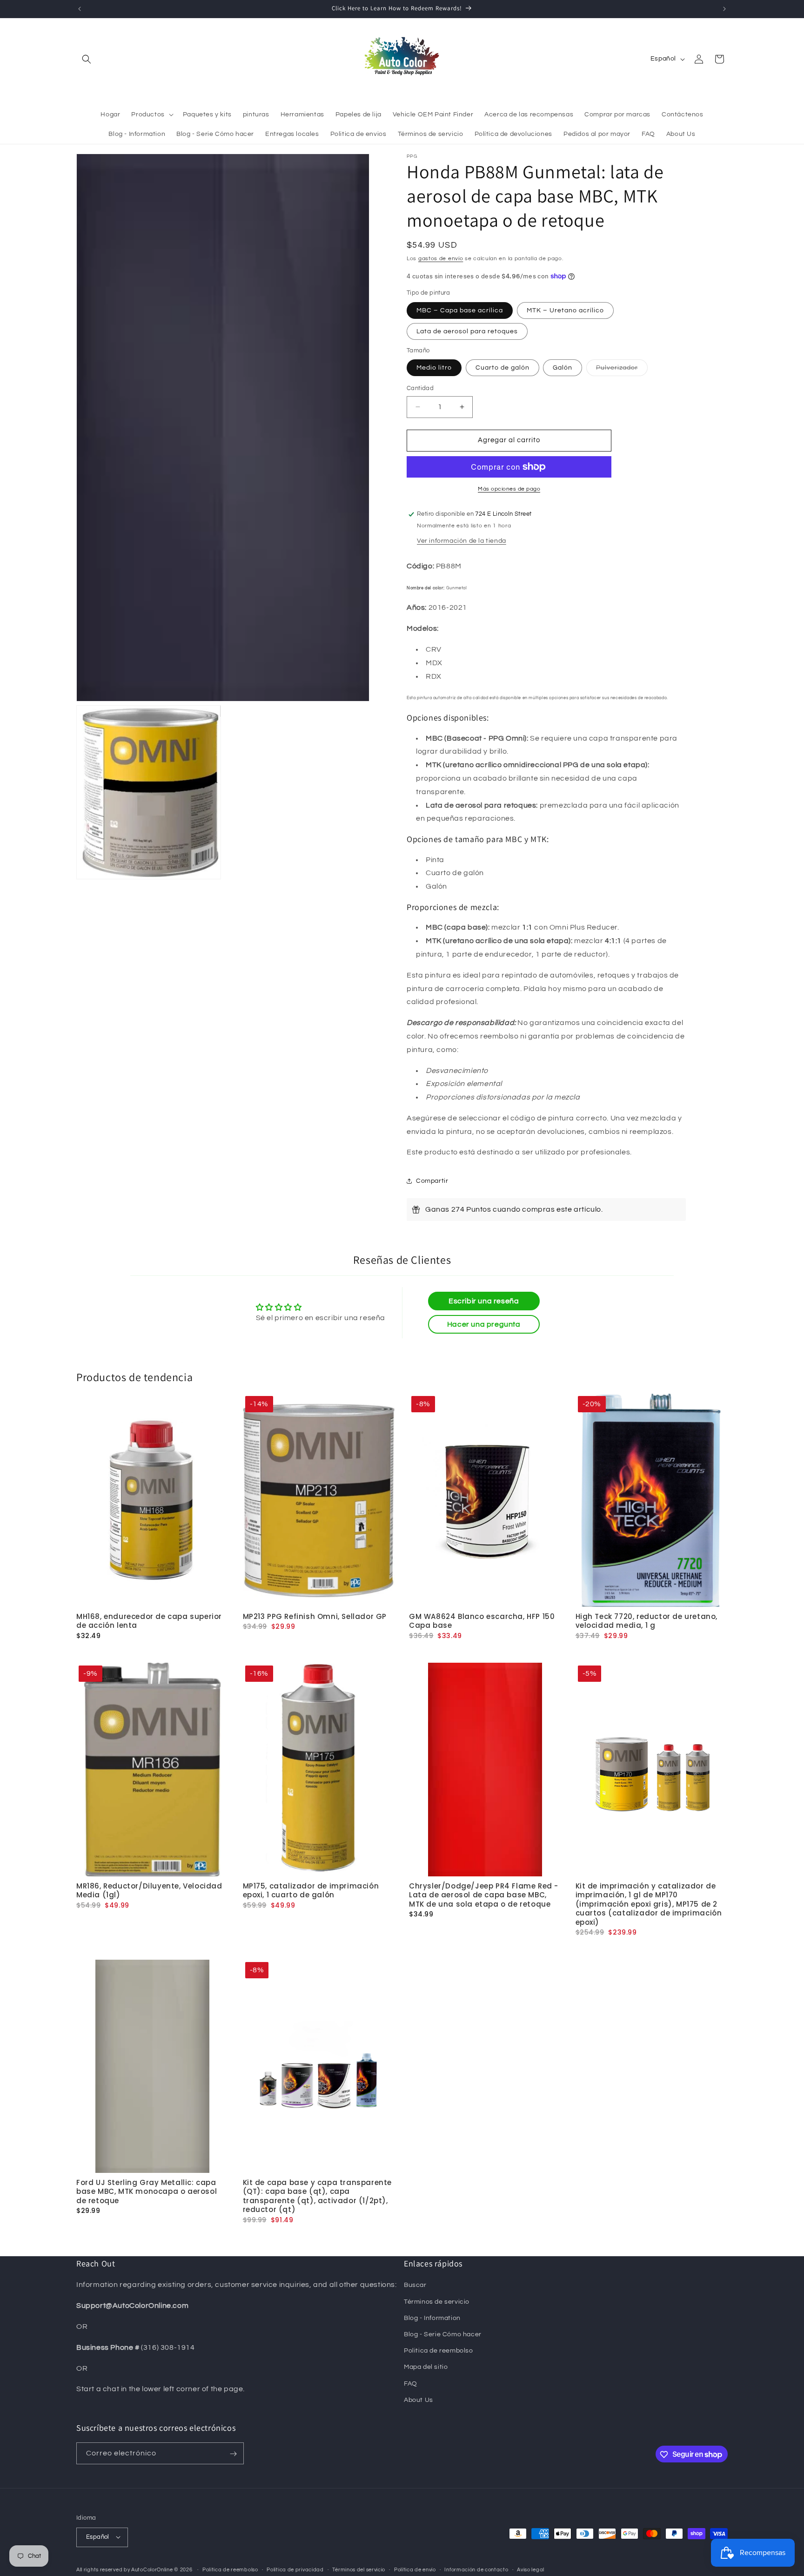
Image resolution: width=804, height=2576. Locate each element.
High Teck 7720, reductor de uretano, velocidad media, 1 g (647, 1621)
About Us (419, 2400)
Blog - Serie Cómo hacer (443, 2334)
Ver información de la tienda (462, 541)
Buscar (415, 2286)
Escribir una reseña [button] (484, 1301)
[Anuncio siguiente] (724, 9)
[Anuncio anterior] (80, 9)
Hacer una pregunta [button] (484, 1324)
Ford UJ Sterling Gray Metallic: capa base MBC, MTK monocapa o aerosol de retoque (147, 2191)
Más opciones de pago (509, 489)
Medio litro (434, 368)
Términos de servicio (437, 2302)
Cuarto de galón (502, 368)
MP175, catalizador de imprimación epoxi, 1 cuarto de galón (311, 1890)
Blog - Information (432, 2318)
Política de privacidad (295, 2569)
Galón (563, 368)
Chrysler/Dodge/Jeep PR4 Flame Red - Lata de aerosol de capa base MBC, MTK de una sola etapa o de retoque (484, 1895)
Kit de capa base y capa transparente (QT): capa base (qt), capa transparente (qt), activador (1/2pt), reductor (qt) (318, 2196)
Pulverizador (622, 370)
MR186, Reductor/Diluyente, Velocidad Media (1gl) (149, 1890)
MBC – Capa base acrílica (460, 310)
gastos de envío (441, 259)
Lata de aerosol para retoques (467, 331)
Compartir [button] (432, 1181)
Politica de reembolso (439, 2351)
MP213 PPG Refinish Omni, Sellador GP (315, 1616)
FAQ (411, 2384)
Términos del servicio (359, 2569)
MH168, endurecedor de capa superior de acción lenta (149, 1621)
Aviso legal (531, 2569)
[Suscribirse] (233, 2454)
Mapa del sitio (426, 2367)
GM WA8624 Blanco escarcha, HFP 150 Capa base (482, 1621)
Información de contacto (476, 2569)
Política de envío (415, 2569)
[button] (87, 59)
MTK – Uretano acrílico (565, 310)
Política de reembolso (230, 2569)
